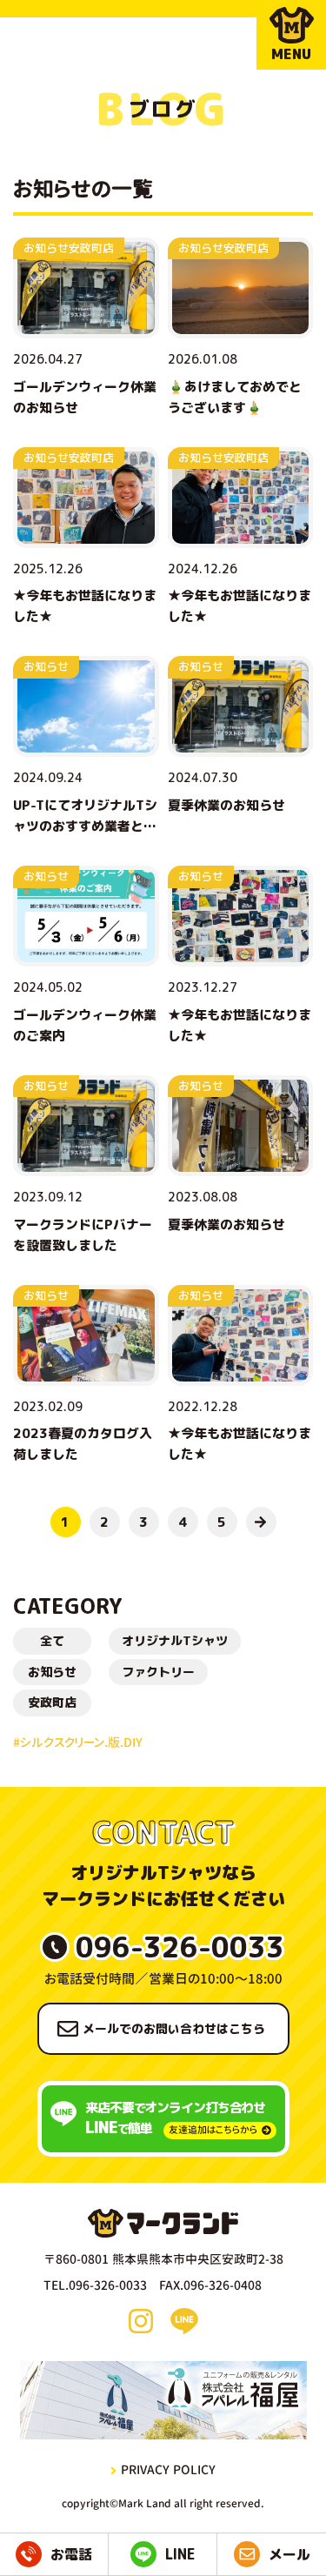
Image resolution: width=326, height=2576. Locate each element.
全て (52, 1640)
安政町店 (52, 1702)
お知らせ (52, 1672)
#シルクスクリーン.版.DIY (78, 1742)
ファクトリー (158, 1672)
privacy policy (168, 2469)
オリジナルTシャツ (175, 1640)
